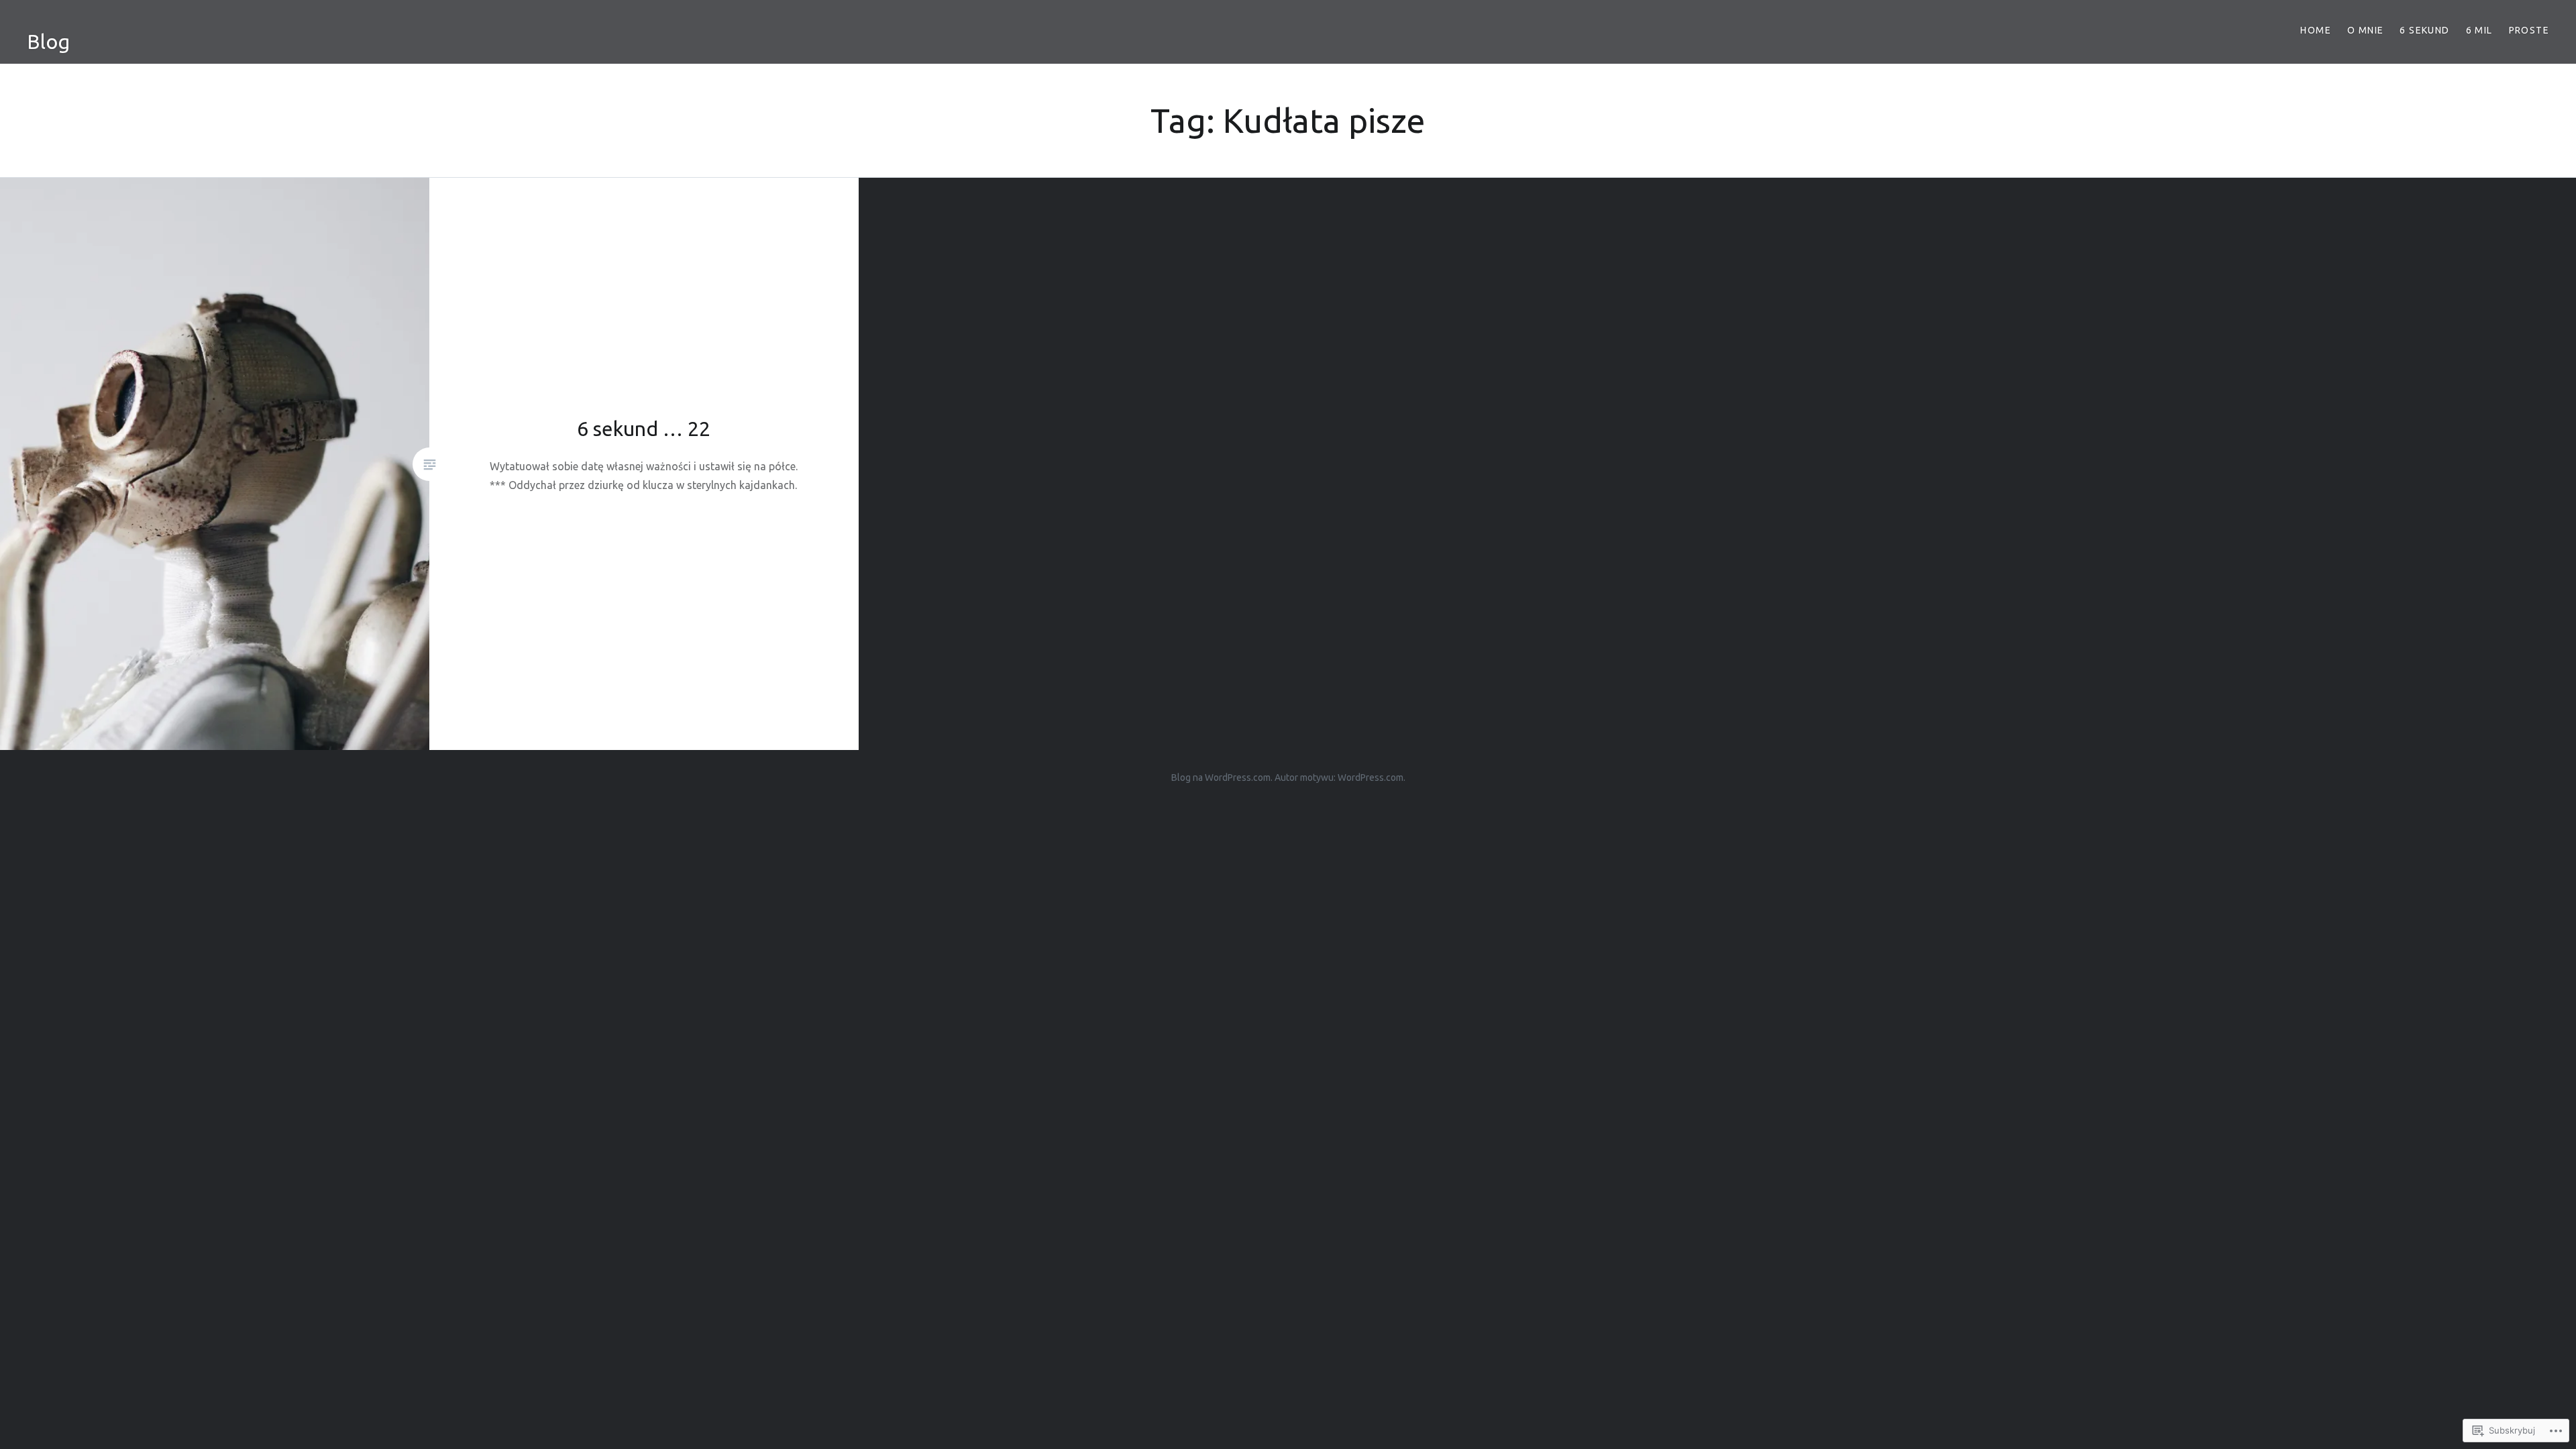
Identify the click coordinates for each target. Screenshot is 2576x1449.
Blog (48, 42)
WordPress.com (1371, 777)
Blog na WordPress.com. (1222, 777)
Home (2316, 30)
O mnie (2365, 30)
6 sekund (2424, 30)
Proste (2529, 30)
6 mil (2479, 30)
